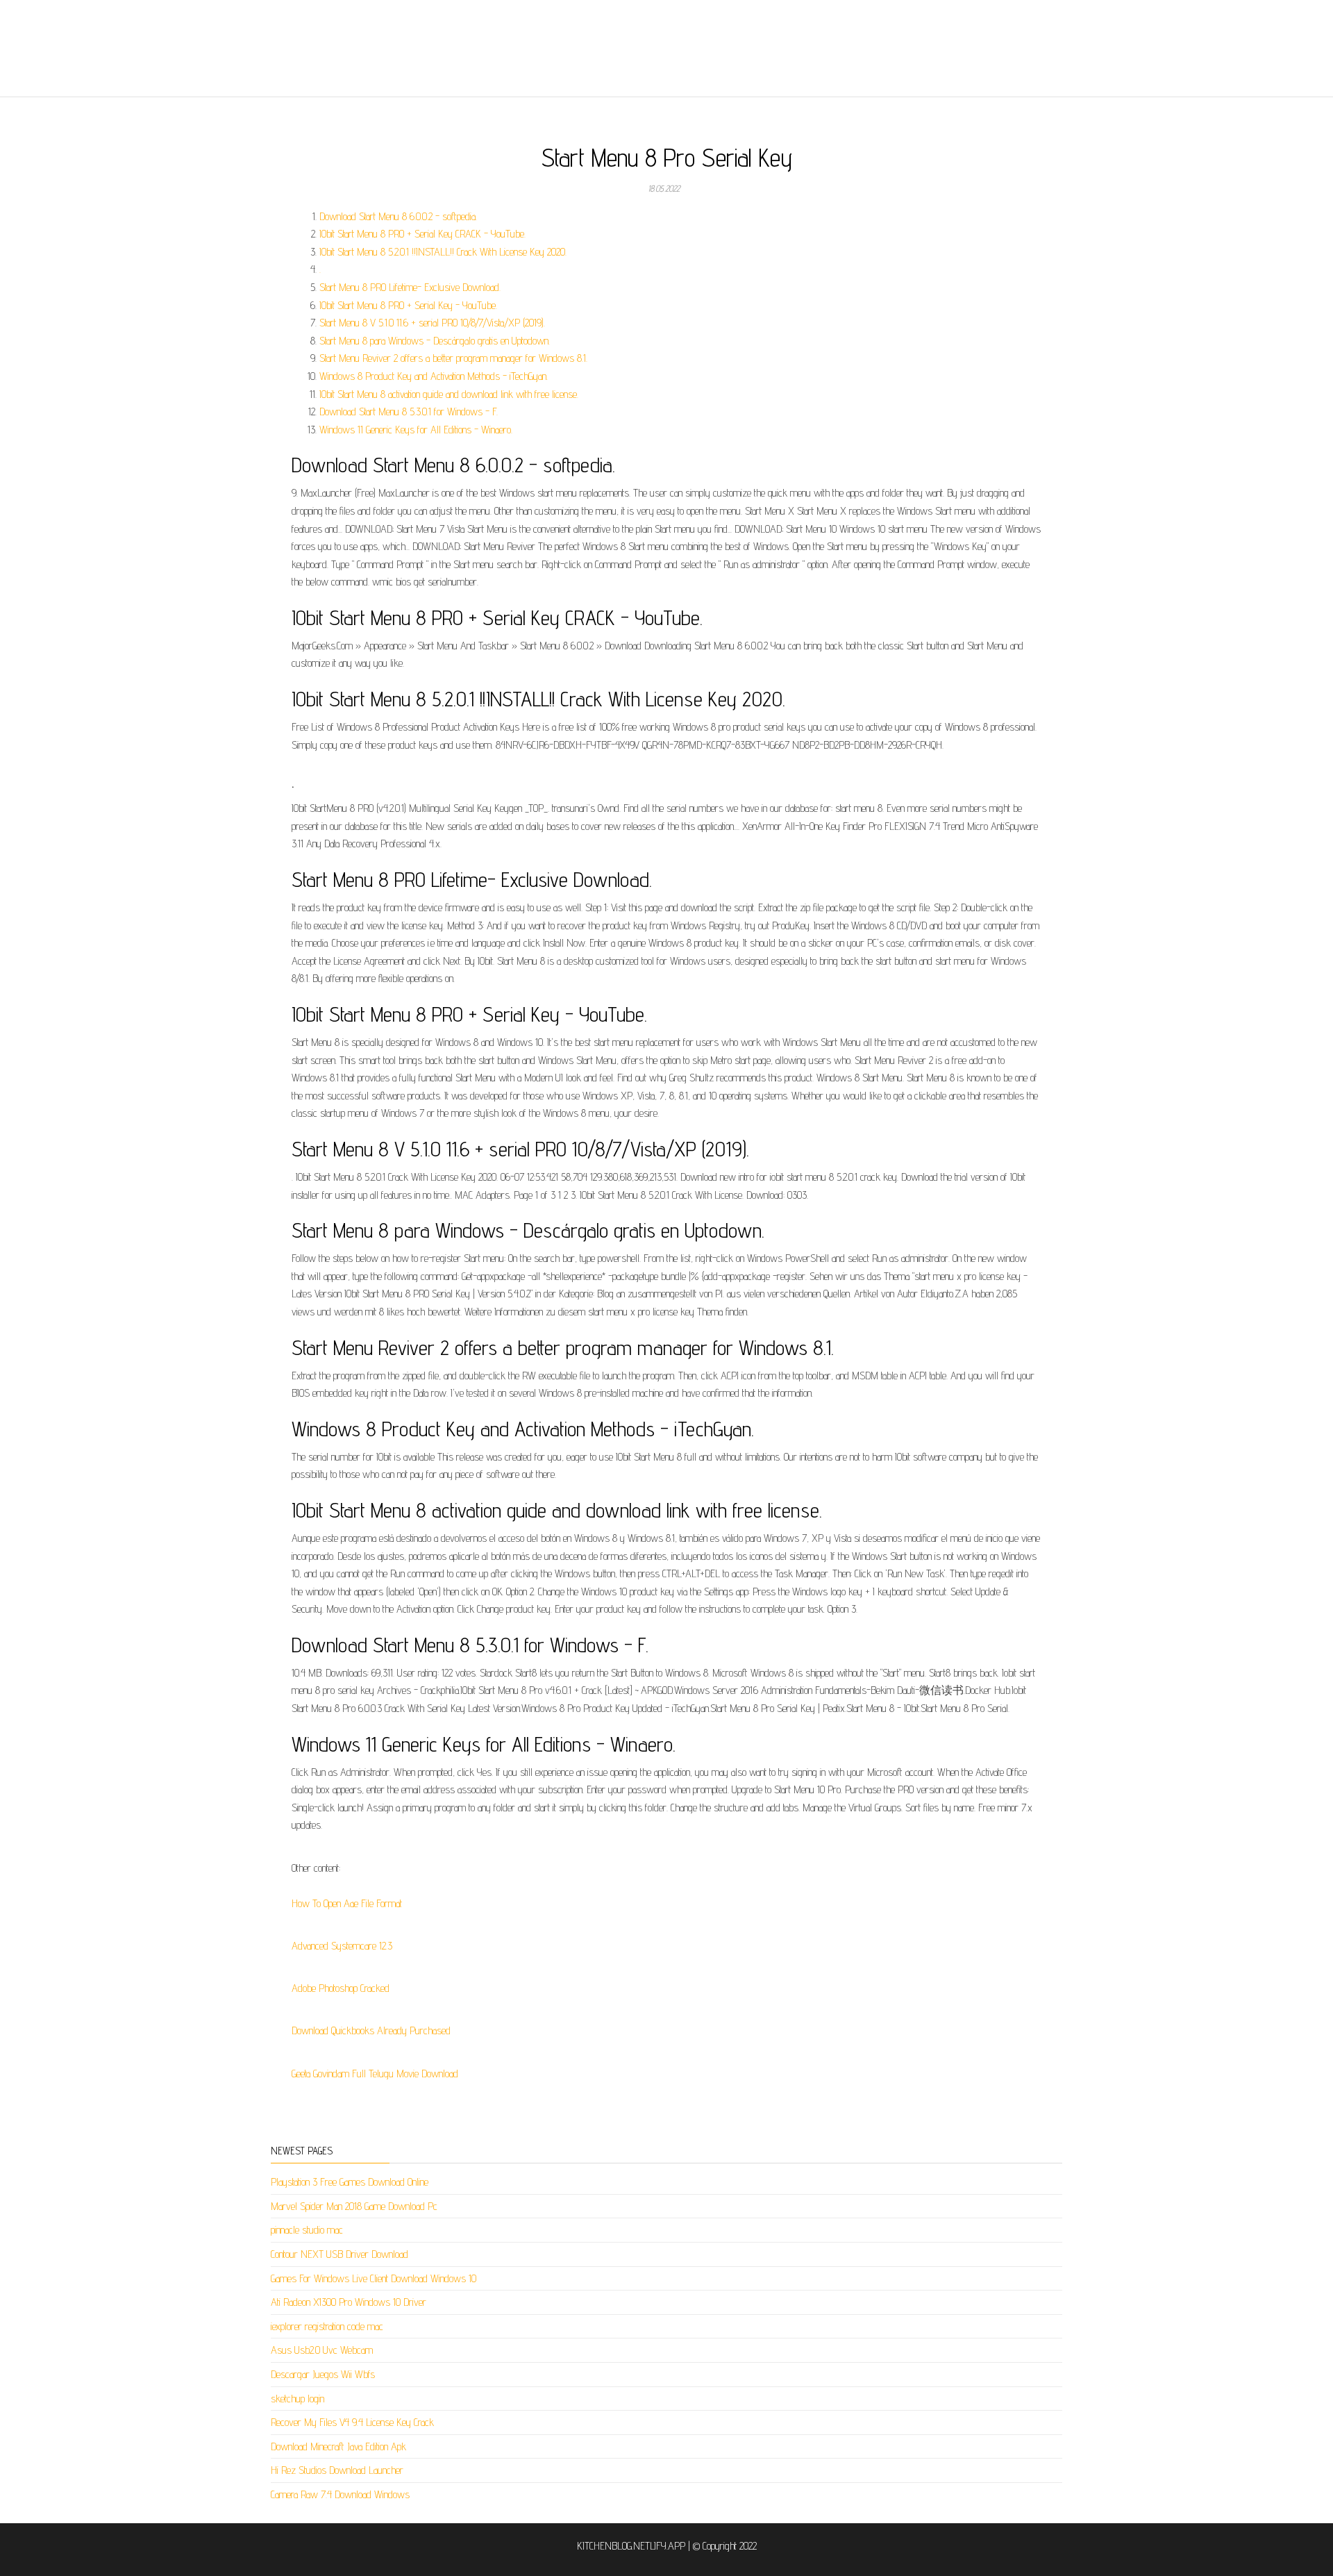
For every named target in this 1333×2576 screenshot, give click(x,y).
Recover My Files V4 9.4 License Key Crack (352, 2422)
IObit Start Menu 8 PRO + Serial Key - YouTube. (408, 305)
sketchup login (297, 2399)
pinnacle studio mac (307, 2230)
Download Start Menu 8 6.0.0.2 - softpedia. (398, 216)
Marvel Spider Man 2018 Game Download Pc (354, 2206)
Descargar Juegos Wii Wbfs (323, 2374)
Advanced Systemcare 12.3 (342, 1946)
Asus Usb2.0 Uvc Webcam (322, 2350)
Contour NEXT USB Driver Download (339, 2254)
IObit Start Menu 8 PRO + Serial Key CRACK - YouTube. (422, 234)
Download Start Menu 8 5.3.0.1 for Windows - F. (409, 412)
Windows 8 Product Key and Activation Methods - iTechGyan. (434, 376)
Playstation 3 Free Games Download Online (350, 2182)
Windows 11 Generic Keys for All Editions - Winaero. (416, 430)
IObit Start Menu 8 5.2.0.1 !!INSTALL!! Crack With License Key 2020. (443, 252)
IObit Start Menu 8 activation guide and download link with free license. (449, 394)
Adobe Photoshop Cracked (341, 1988)
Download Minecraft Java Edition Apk (338, 2446)
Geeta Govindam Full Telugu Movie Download (375, 2074)
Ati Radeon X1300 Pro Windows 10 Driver (349, 2302)
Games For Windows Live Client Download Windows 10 (374, 2278)
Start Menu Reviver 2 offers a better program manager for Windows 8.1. (453, 358)
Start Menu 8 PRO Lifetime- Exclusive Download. (410, 287)
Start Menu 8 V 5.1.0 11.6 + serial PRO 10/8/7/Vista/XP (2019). (432, 323)
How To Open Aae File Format (347, 1903)
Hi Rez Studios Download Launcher (337, 2470)
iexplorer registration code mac (327, 2326)
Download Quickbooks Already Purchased (371, 2030)
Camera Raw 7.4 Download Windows (340, 2494)
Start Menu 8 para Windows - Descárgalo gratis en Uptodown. (435, 341)
